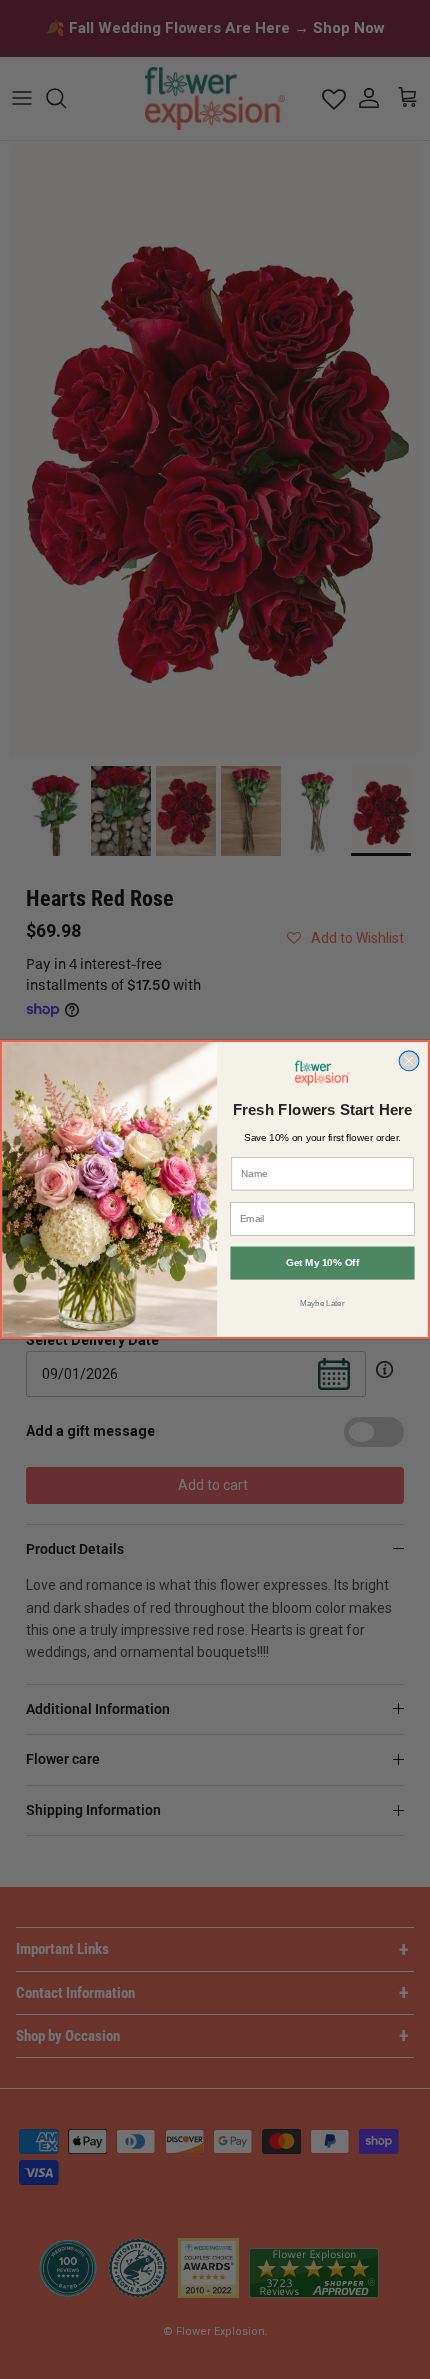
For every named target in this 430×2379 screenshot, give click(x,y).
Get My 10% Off (322, 1262)
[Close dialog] (409, 1061)
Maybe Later (322, 1302)
